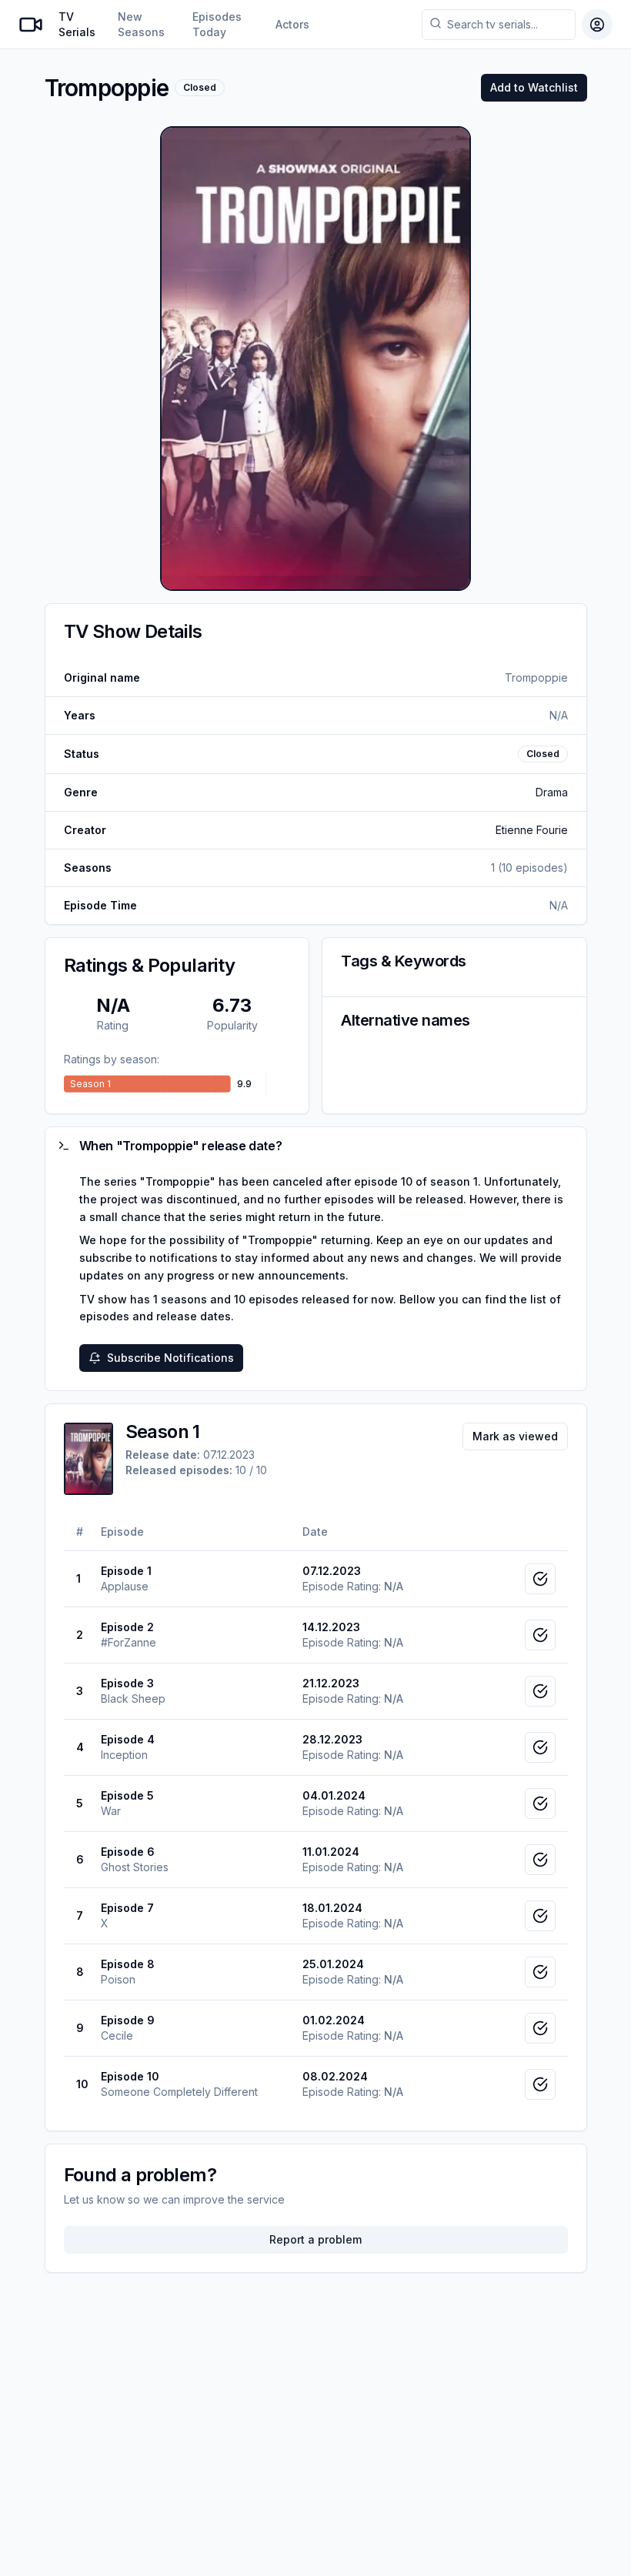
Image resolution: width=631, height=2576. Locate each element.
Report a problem (315, 2239)
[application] (177, 1084)
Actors (292, 24)
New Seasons (141, 24)
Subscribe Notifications (170, 1358)
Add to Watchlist (534, 87)
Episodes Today (217, 24)
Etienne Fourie (532, 830)
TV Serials (77, 24)
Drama (552, 792)
